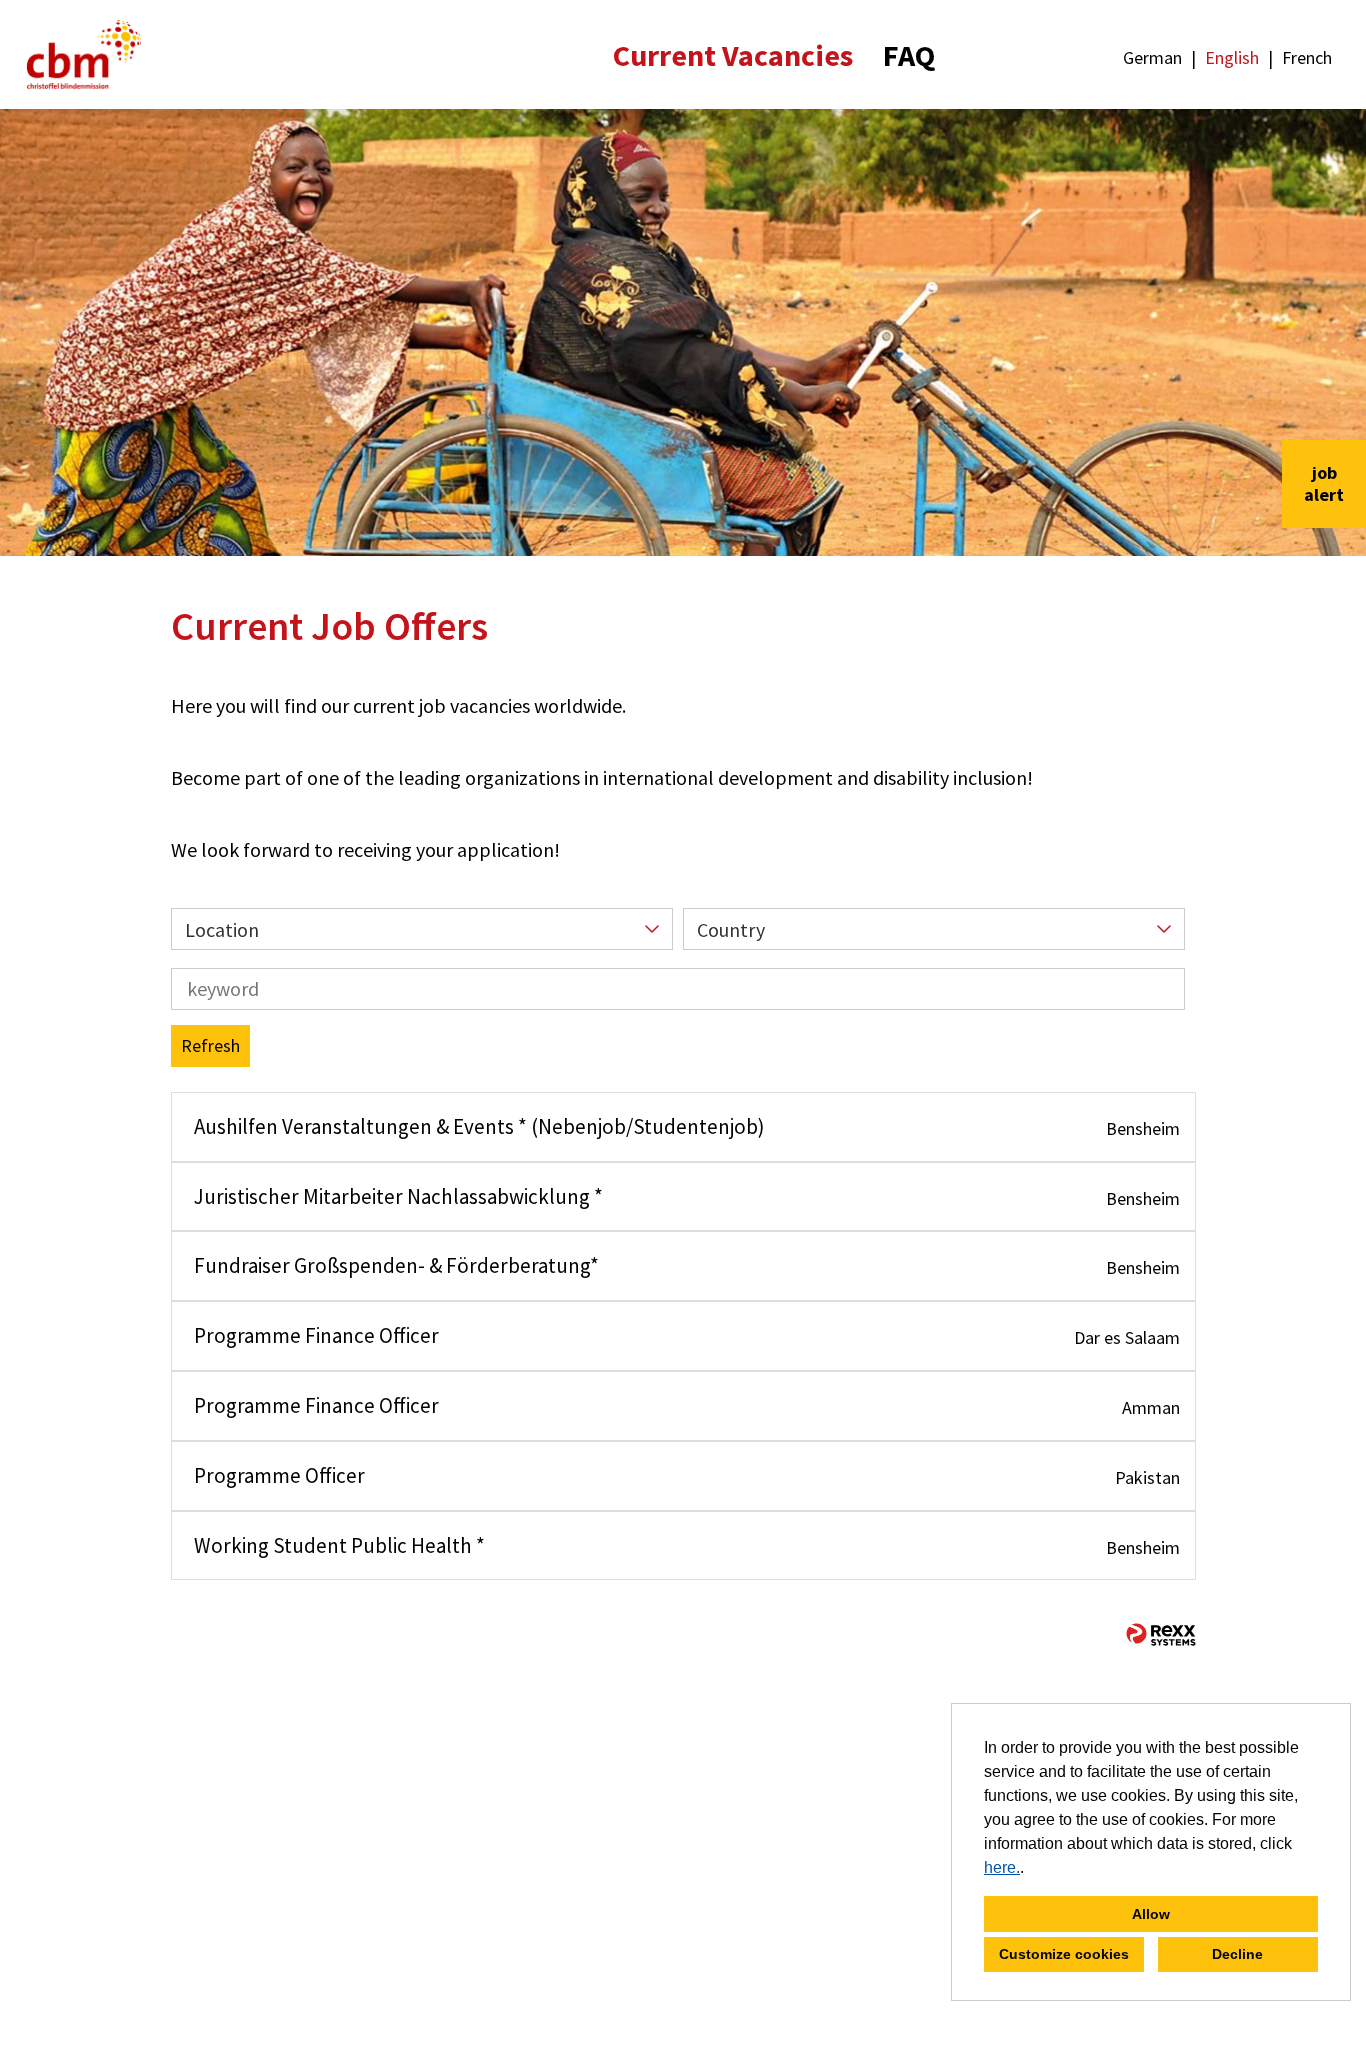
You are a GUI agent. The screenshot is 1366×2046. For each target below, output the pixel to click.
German (1152, 57)
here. (1002, 1867)
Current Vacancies (733, 55)
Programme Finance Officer (316, 1335)
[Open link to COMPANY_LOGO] (84, 54)
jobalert (1324, 483)
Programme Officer (279, 1475)
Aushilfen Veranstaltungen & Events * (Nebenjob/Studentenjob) (479, 1126)
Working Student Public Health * (339, 1545)
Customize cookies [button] (1064, 1954)
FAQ (909, 55)
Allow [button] (1151, 1914)
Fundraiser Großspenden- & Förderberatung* (396, 1265)
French (1307, 57)
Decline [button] (1237, 1954)
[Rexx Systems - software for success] (1161, 1634)
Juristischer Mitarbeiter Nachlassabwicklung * (398, 1196)
